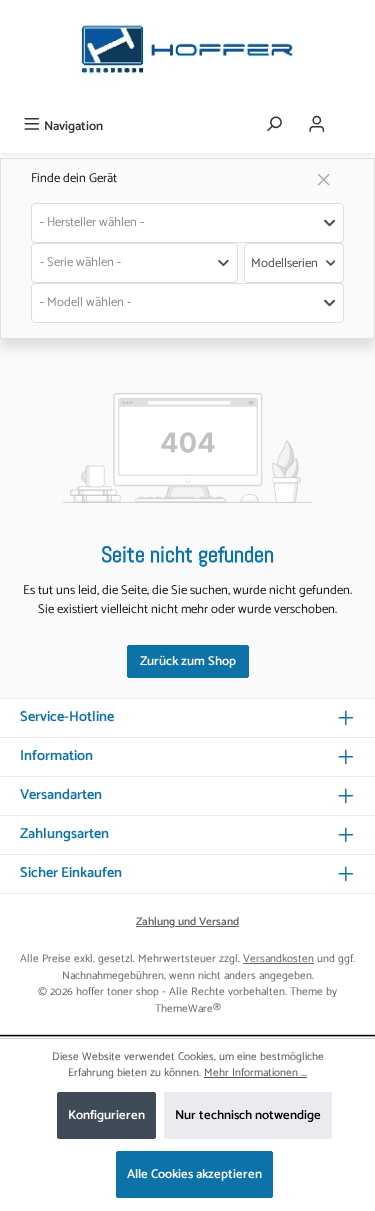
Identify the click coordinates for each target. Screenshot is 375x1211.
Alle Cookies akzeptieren (194, 1174)
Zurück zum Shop (188, 661)
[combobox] (187, 223)
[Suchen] (274, 126)
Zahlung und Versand (187, 922)
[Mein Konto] (317, 126)
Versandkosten (278, 959)
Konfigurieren (106, 1115)
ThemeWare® (188, 1009)
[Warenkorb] (352, 119)
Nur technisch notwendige (248, 1115)
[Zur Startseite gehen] (188, 54)
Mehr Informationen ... (255, 1073)
